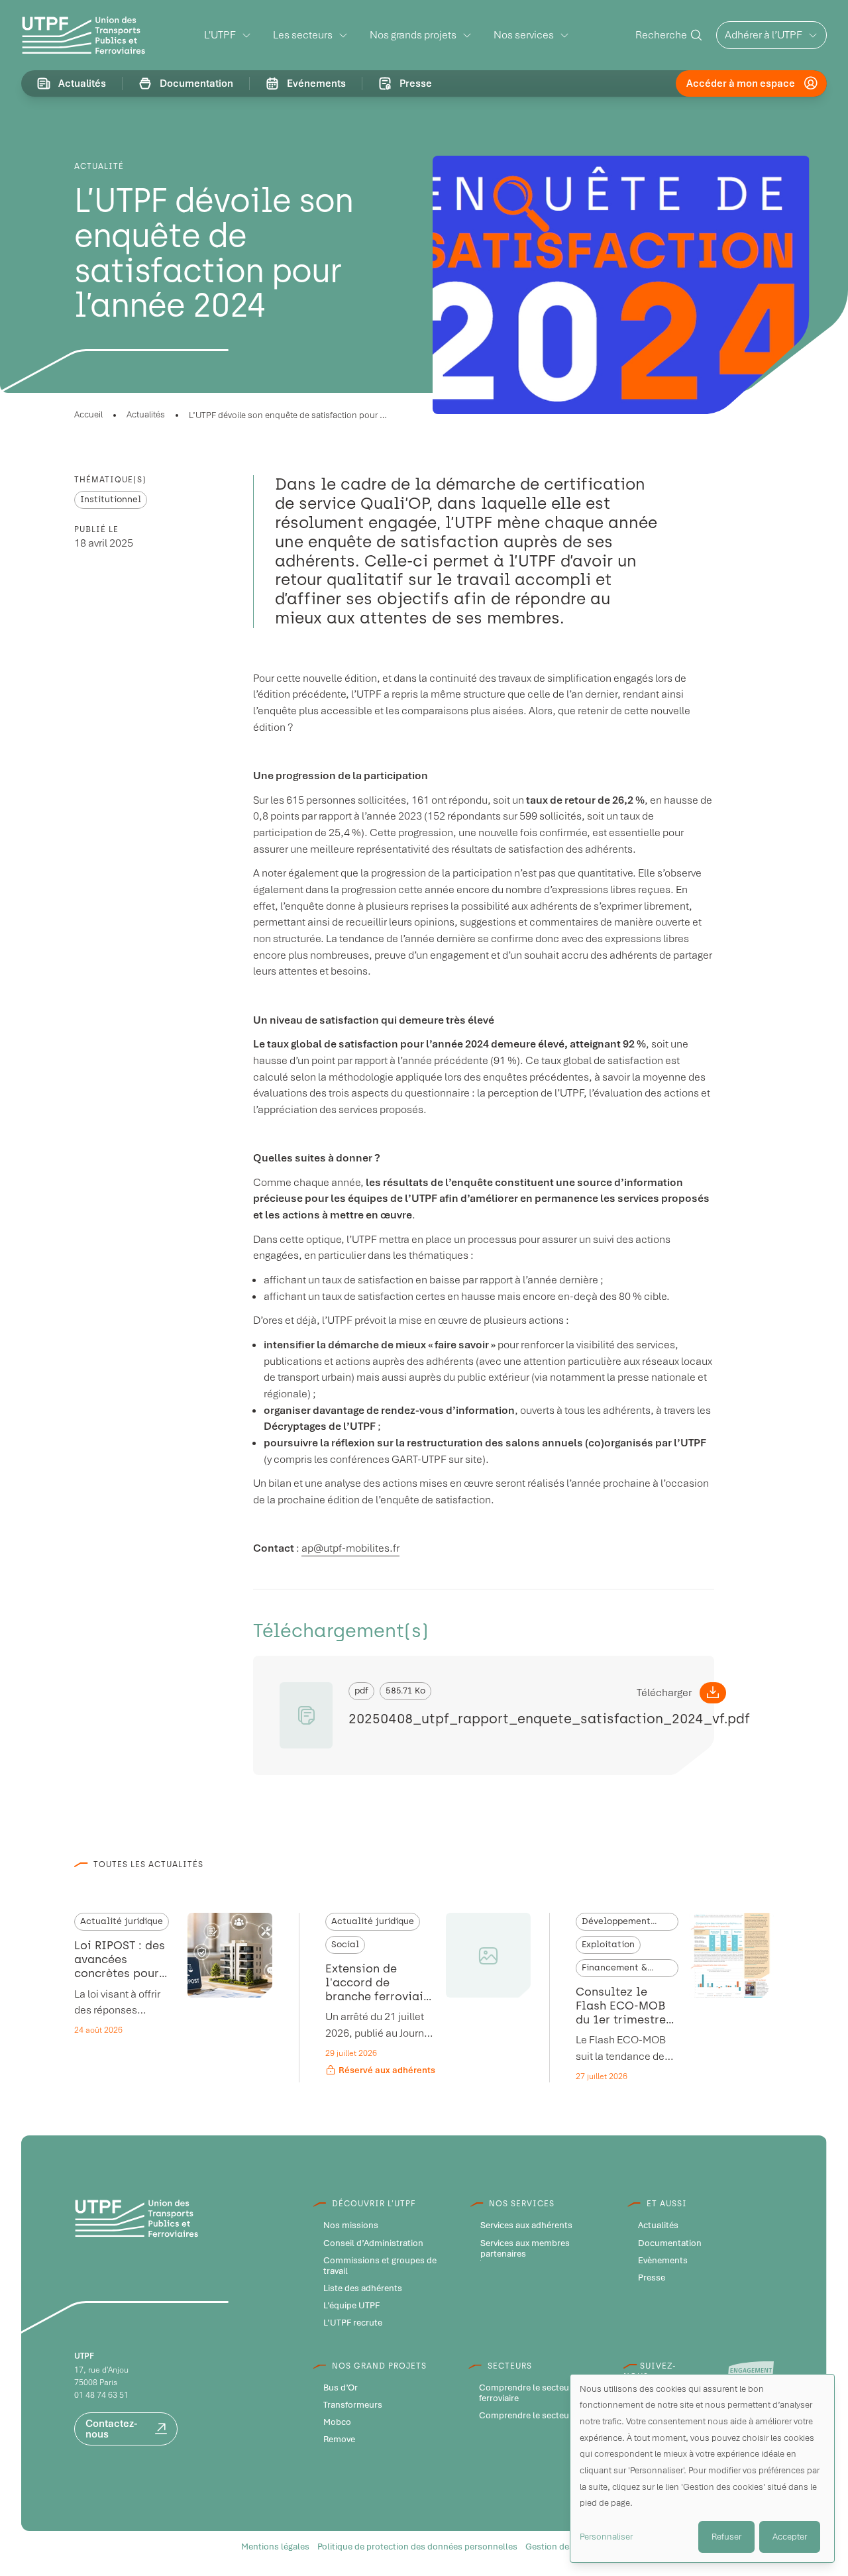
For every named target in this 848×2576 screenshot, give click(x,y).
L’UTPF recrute (353, 2323)
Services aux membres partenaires (525, 2249)
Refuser (726, 2537)
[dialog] (702, 2468)
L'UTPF (220, 35)
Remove (339, 2440)
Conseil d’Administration (373, 2243)
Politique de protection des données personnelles (417, 2547)
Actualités (146, 414)
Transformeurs (353, 2405)
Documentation (670, 2243)
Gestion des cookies (566, 2547)
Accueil (88, 414)
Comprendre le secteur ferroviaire (526, 2393)
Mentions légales (275, 2547)
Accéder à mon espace (741, 83)
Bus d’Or (341, 2388)
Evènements (663, 2261)
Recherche (661, 35)
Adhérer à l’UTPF (764, 35)
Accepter (790, 2537)
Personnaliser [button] (606, 2537)
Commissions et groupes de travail (380, 2266)
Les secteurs (303, 35)
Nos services (524, 35)
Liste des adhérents (363, 2288)
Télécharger (664, 1692)
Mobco (337, 2422)
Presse (652, 2278)
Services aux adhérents (526, 2226)
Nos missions (351, 2226)
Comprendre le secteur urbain (540, 2416)
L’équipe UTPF (351, 2306)
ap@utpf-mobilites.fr (350, 1548)
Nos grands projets (413, 35)
